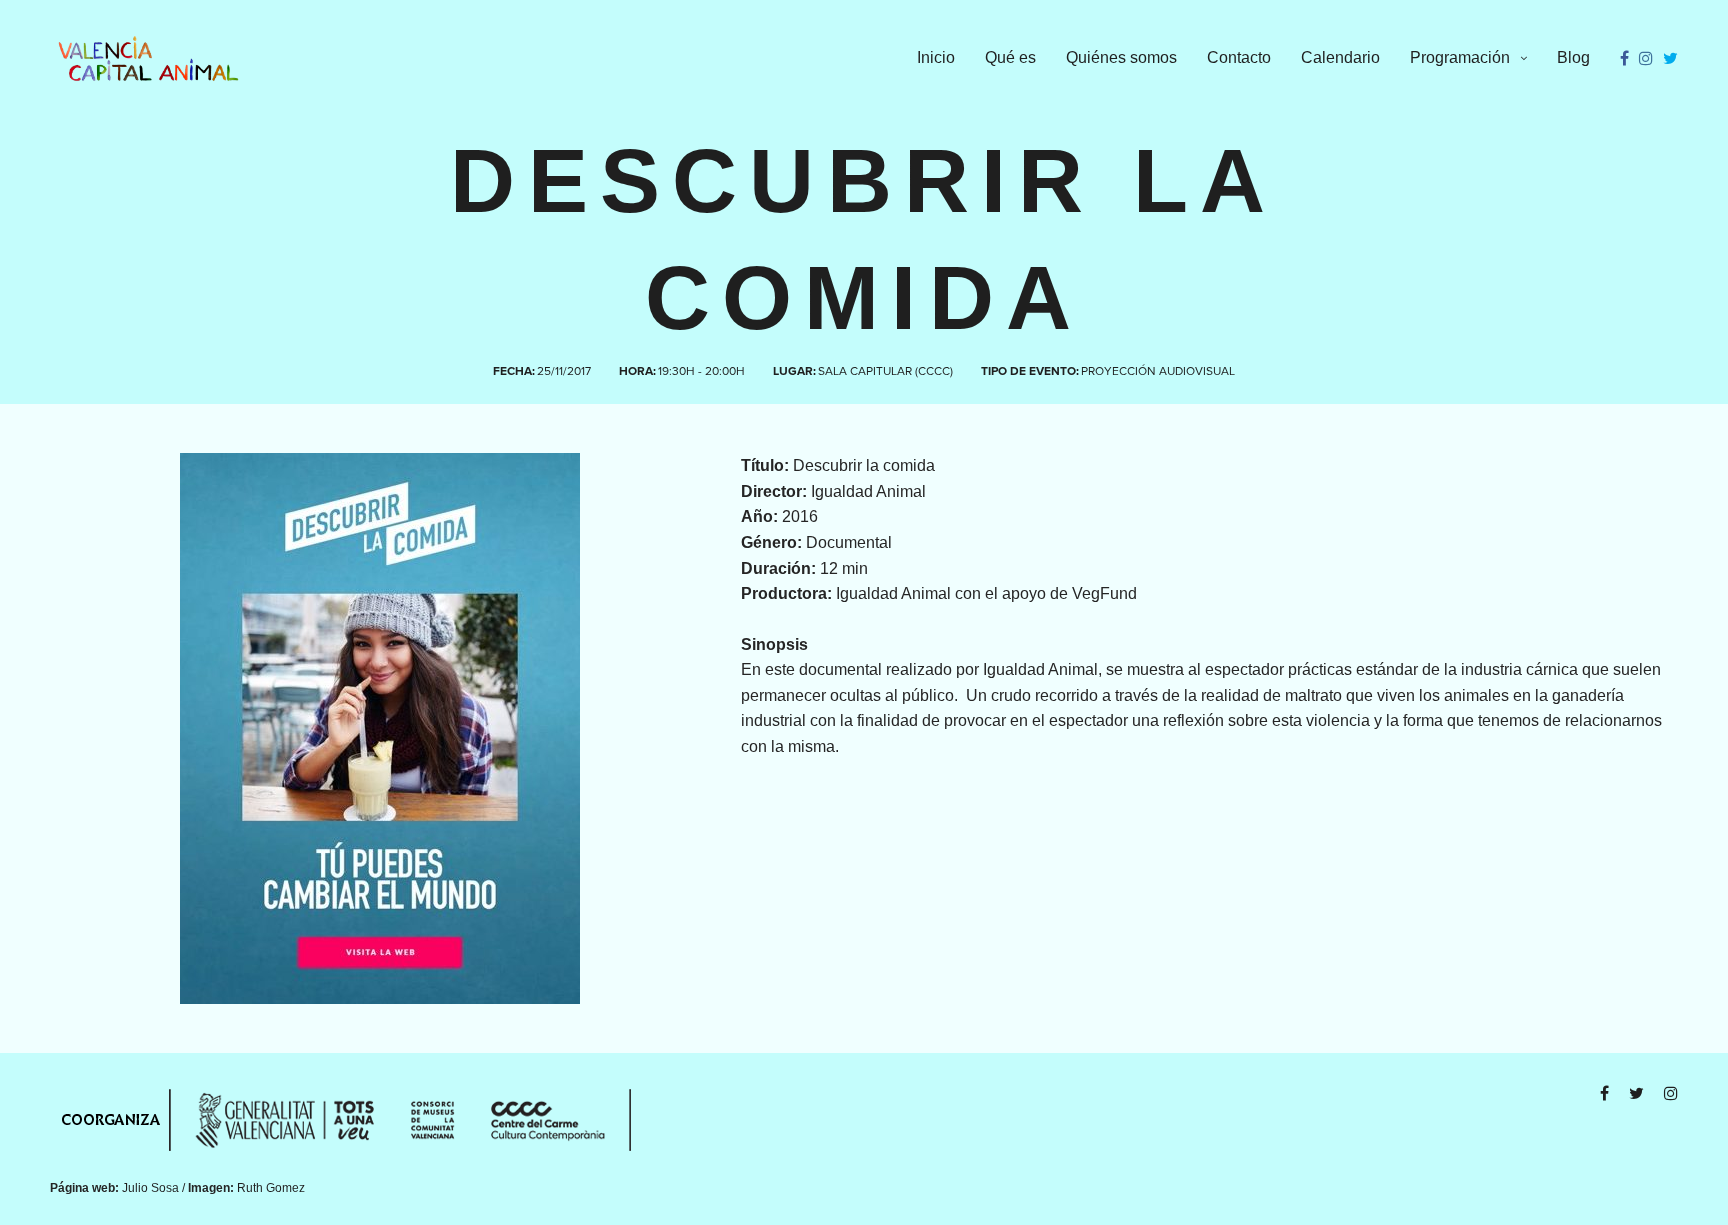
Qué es (1010, 57)
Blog (1573, 57)
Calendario (1340, 57)
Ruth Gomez (271, 1188)
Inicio (936, 57)
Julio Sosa (150, 1188)
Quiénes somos (1121, 57)
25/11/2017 (564, 371)
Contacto (1239, 57)
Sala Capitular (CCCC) (885, 371)
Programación (1460, 57)
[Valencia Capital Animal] (148, 59)
